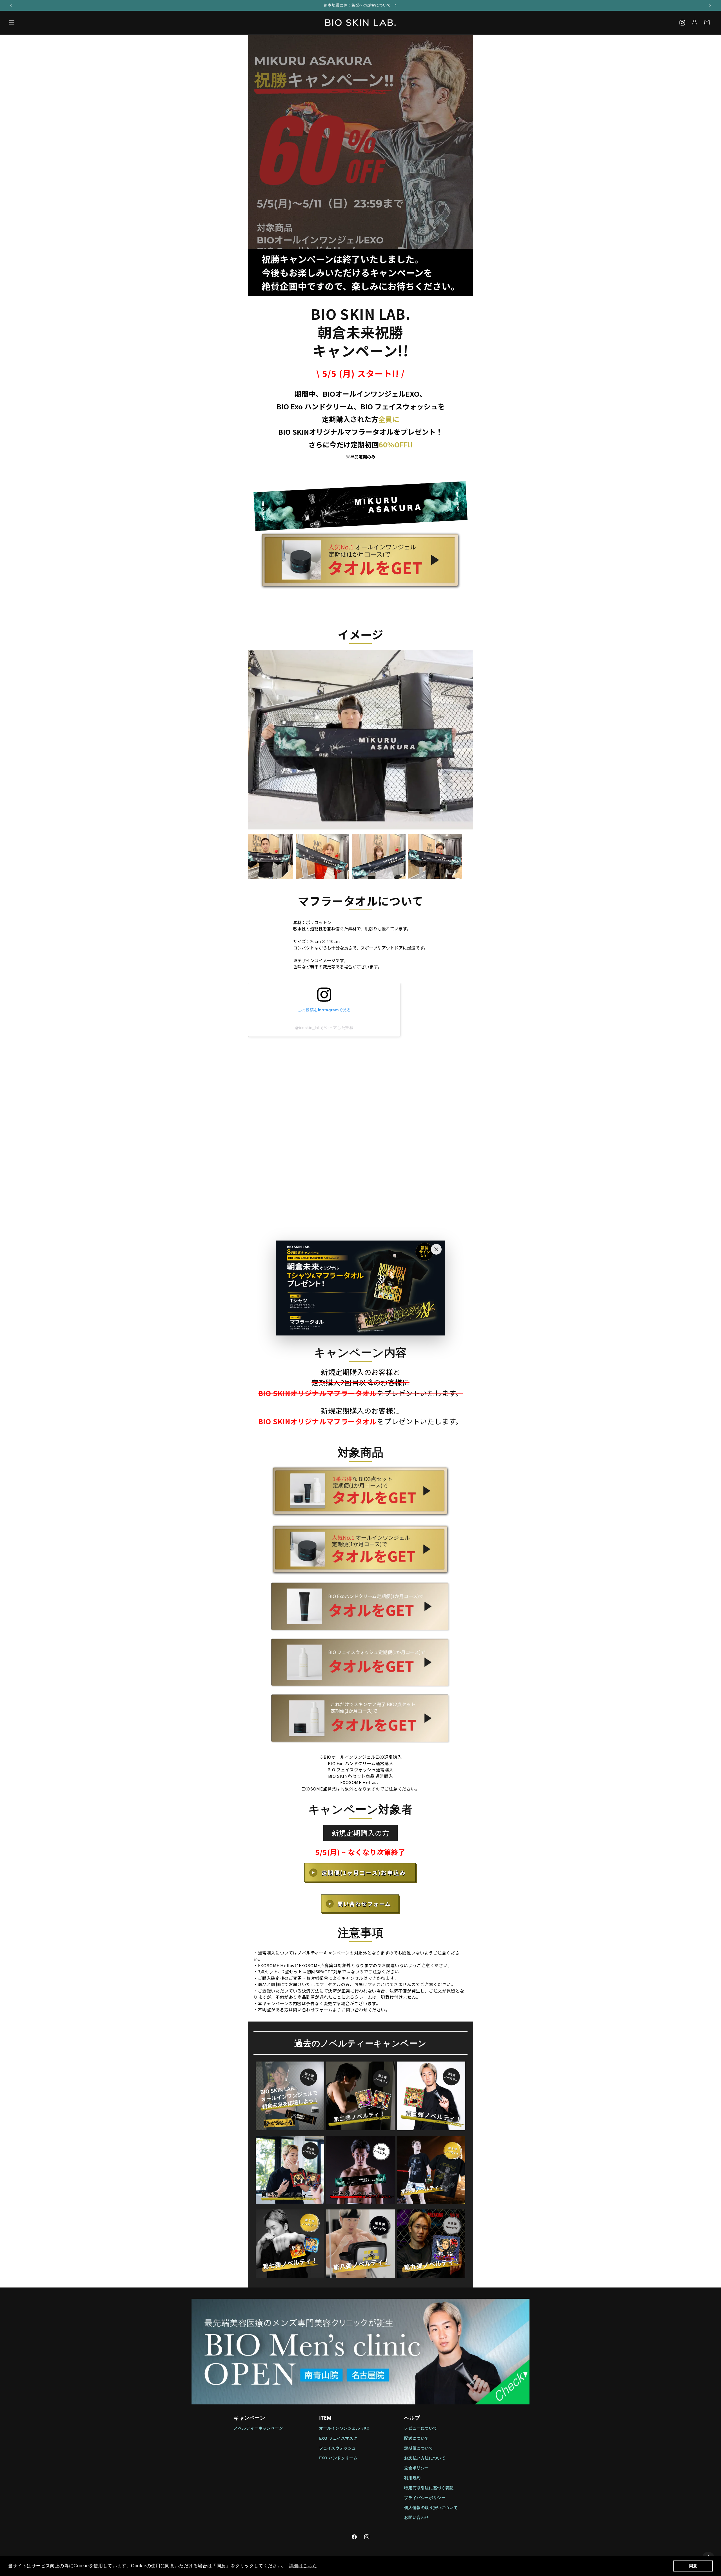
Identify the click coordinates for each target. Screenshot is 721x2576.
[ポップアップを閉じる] (436, 1249)
